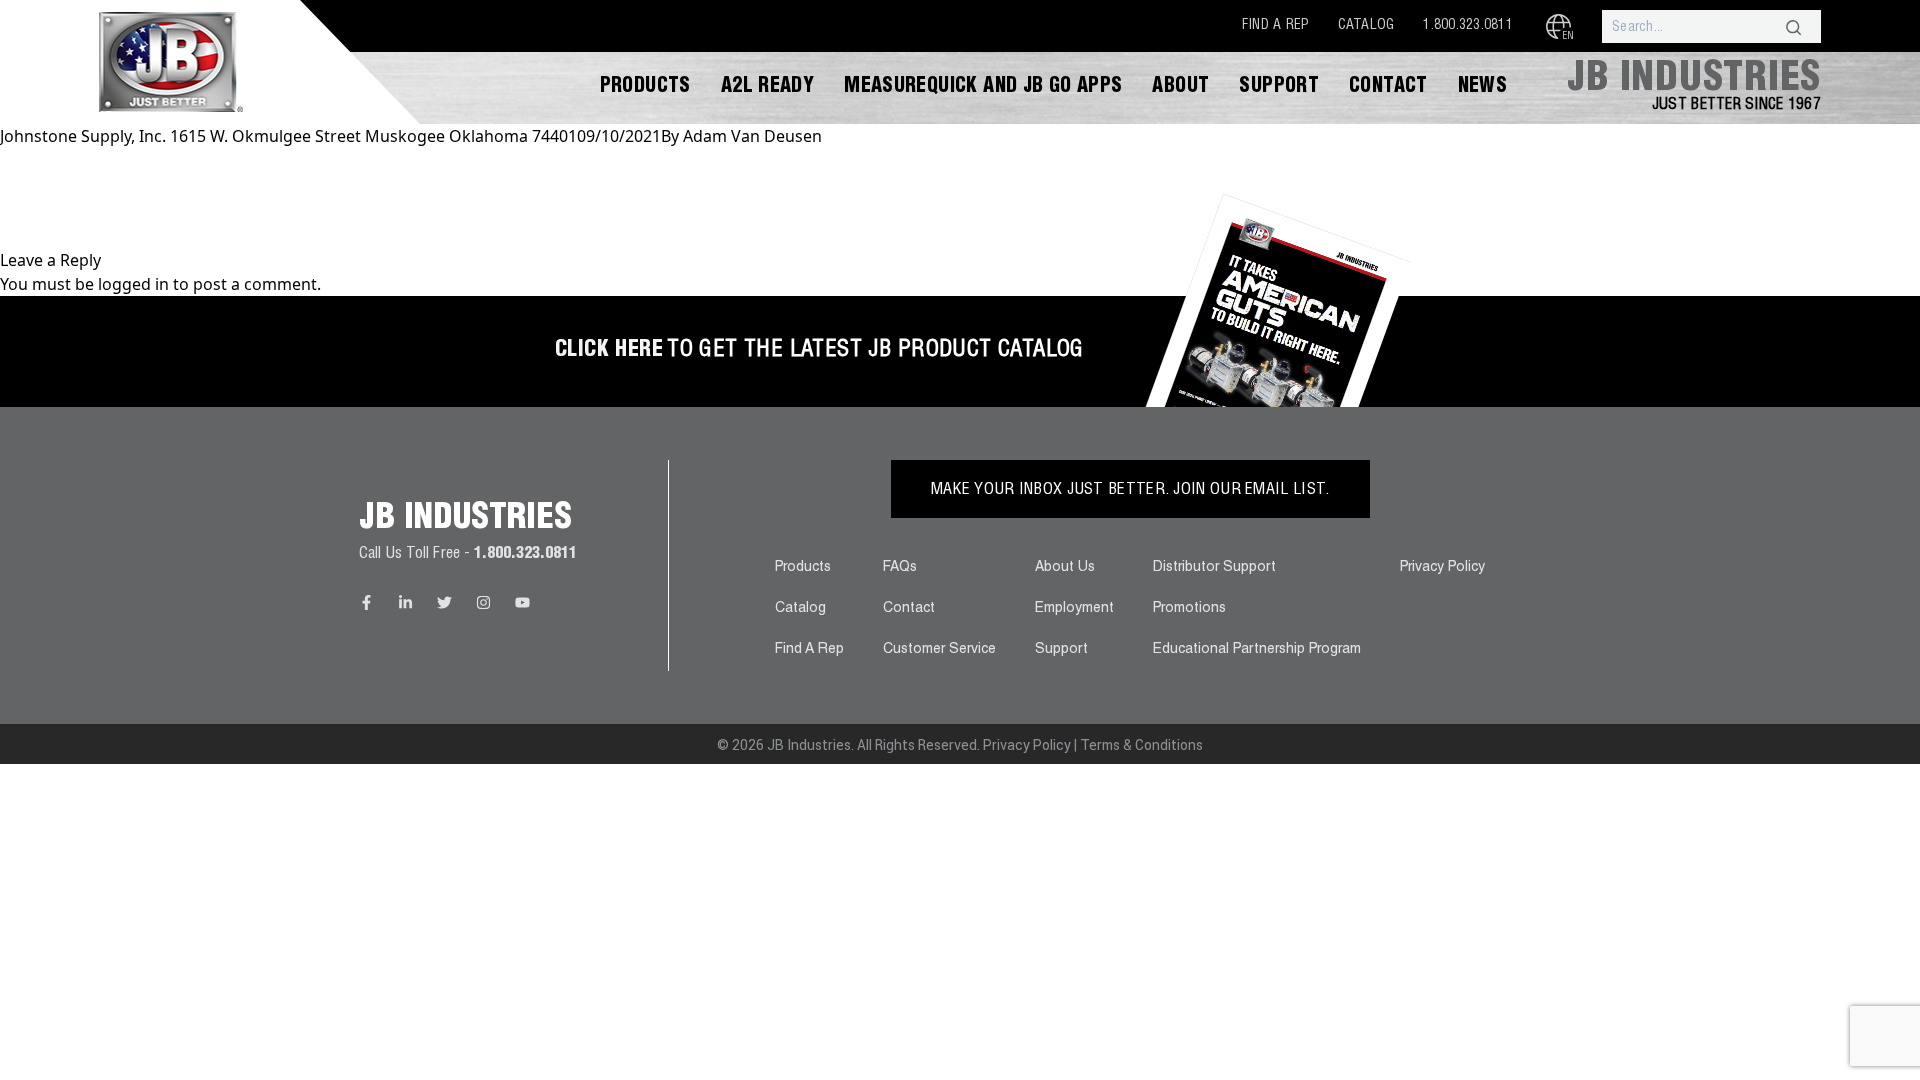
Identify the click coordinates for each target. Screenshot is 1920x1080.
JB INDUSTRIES (1694, 81)
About (1180, 88)
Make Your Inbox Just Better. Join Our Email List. (1130, 491)
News (1483, 88)
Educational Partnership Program (1257, 650)
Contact (1388, 88)
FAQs (900, 568)
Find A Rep (1275, 26)
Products (645, 88)
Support (1279, 88)
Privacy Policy (1442, 568)
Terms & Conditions (1141, 745)
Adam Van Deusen (752, 136)
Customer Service (939, 650)
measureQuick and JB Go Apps (983, 88)
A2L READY (767, 88)
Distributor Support (1214, 568)
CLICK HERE (609, 351)
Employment (1074, 609)
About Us (1065, 568)
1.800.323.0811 (1468, 26)
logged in (133, 284)
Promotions (1189, 609)
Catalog (1366, 26)
